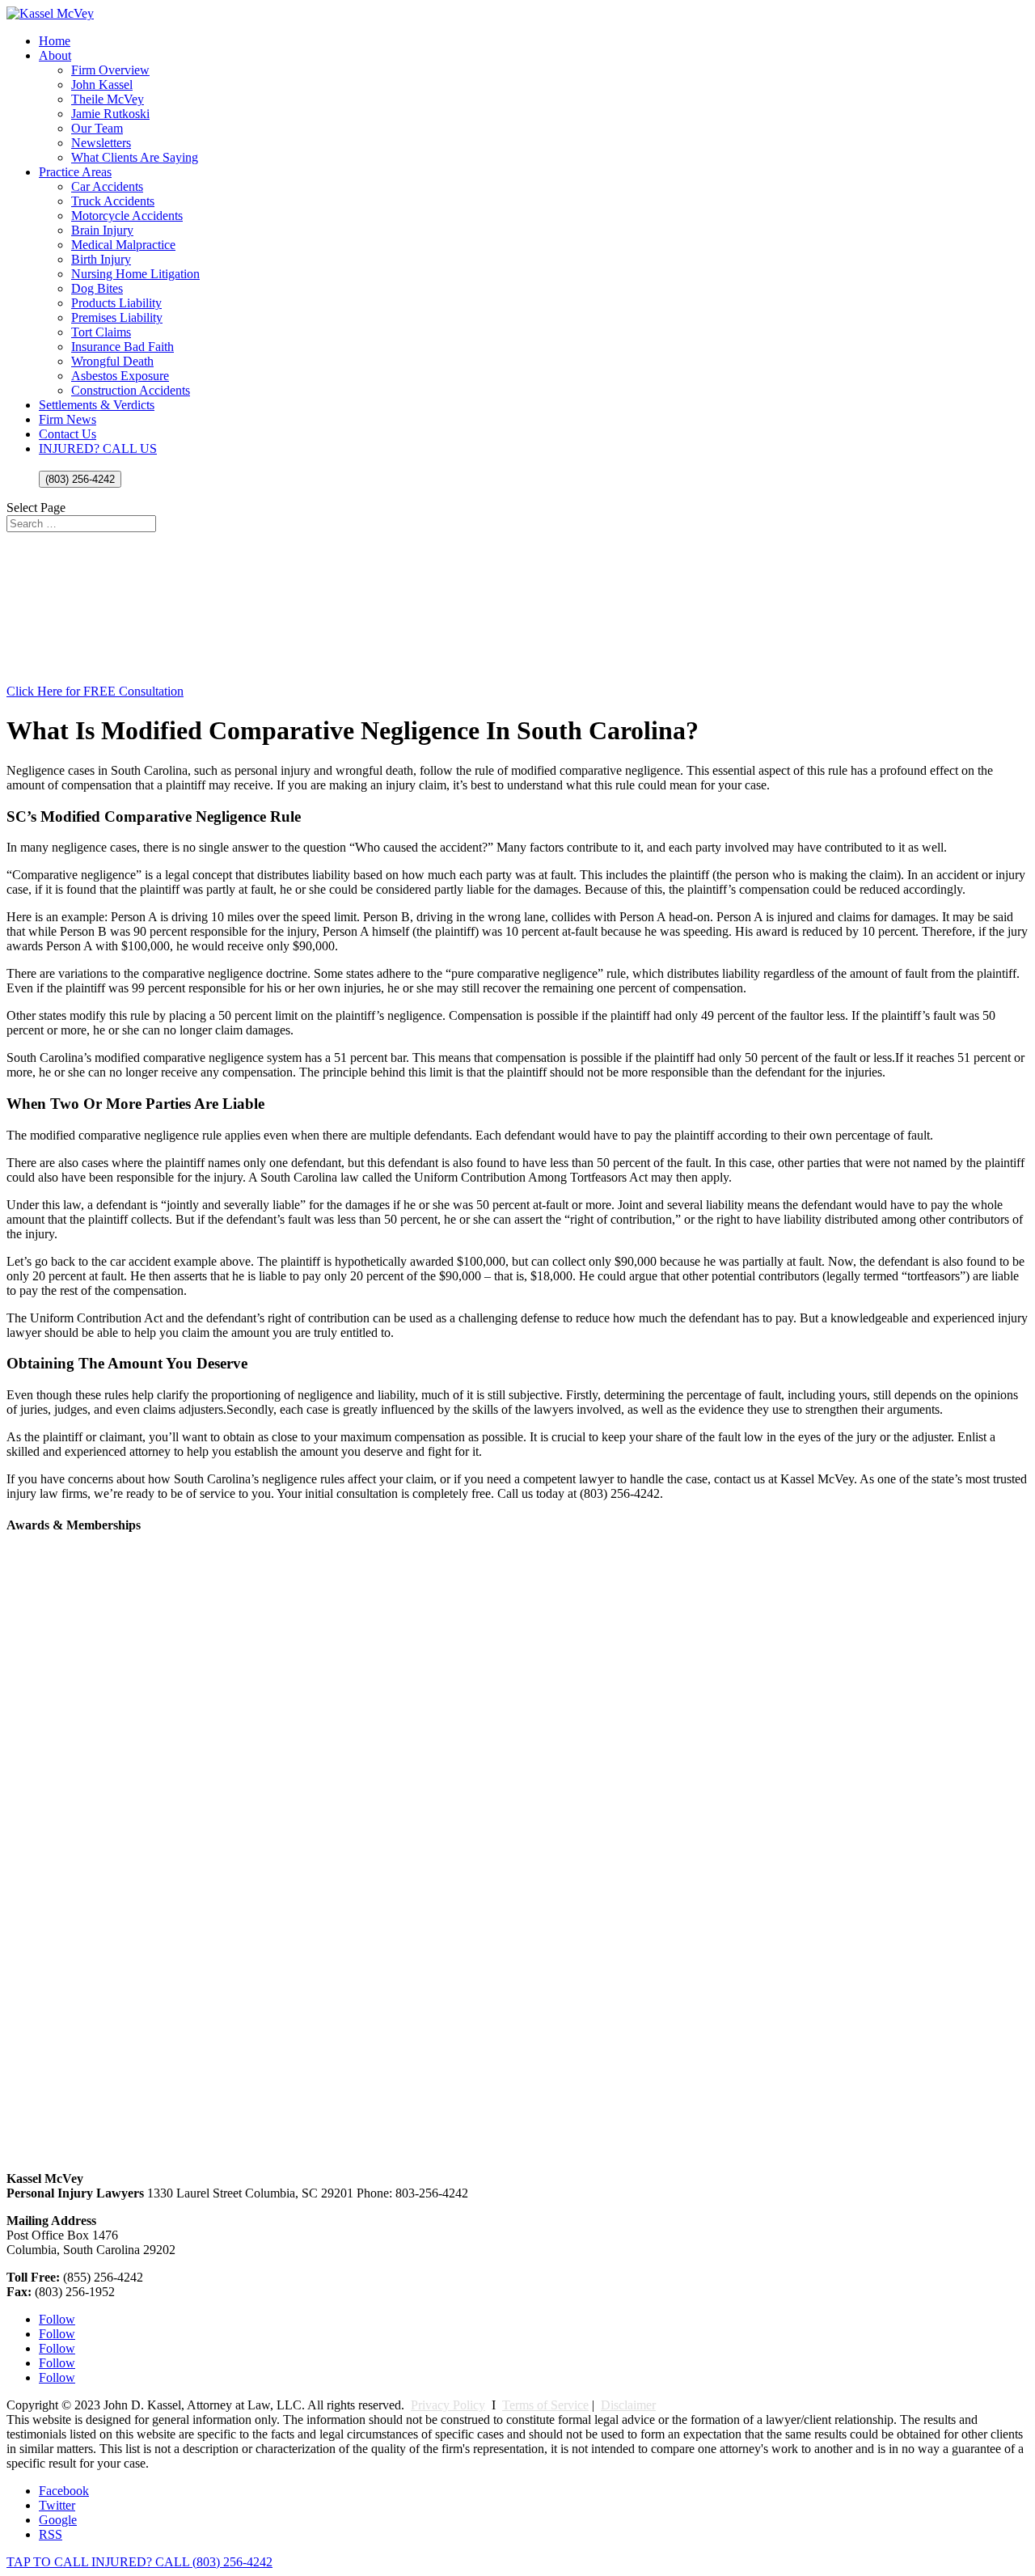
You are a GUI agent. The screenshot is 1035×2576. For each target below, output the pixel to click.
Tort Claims (101, 332)
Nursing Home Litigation (135, 274)
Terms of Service (545, 2405)
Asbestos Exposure (120, 376)
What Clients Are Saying (135, 157)
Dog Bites (97, 288)
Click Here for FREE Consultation (95, 691)
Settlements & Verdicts (97, 405)
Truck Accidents (113, 201)
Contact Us (68, 434)
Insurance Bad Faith (123, 347)
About (55, 55)
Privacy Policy (448, 2405)
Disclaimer (628, 2405)
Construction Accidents (131, 390)
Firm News (68, 419)
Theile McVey (108, 99)
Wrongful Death (112, 361)
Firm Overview (110, 70)
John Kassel (102, 85)
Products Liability (116, 303)
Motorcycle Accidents (127, 216)
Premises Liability (117, 317)
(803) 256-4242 (80, 479)
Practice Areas (75, 172)
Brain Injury (102, 230)
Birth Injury (101, 259)
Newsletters (101, 143)
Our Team (97, 128)
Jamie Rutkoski (110, 114)
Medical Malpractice (123, 245)
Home (55, 41)
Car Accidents (107, 186)
